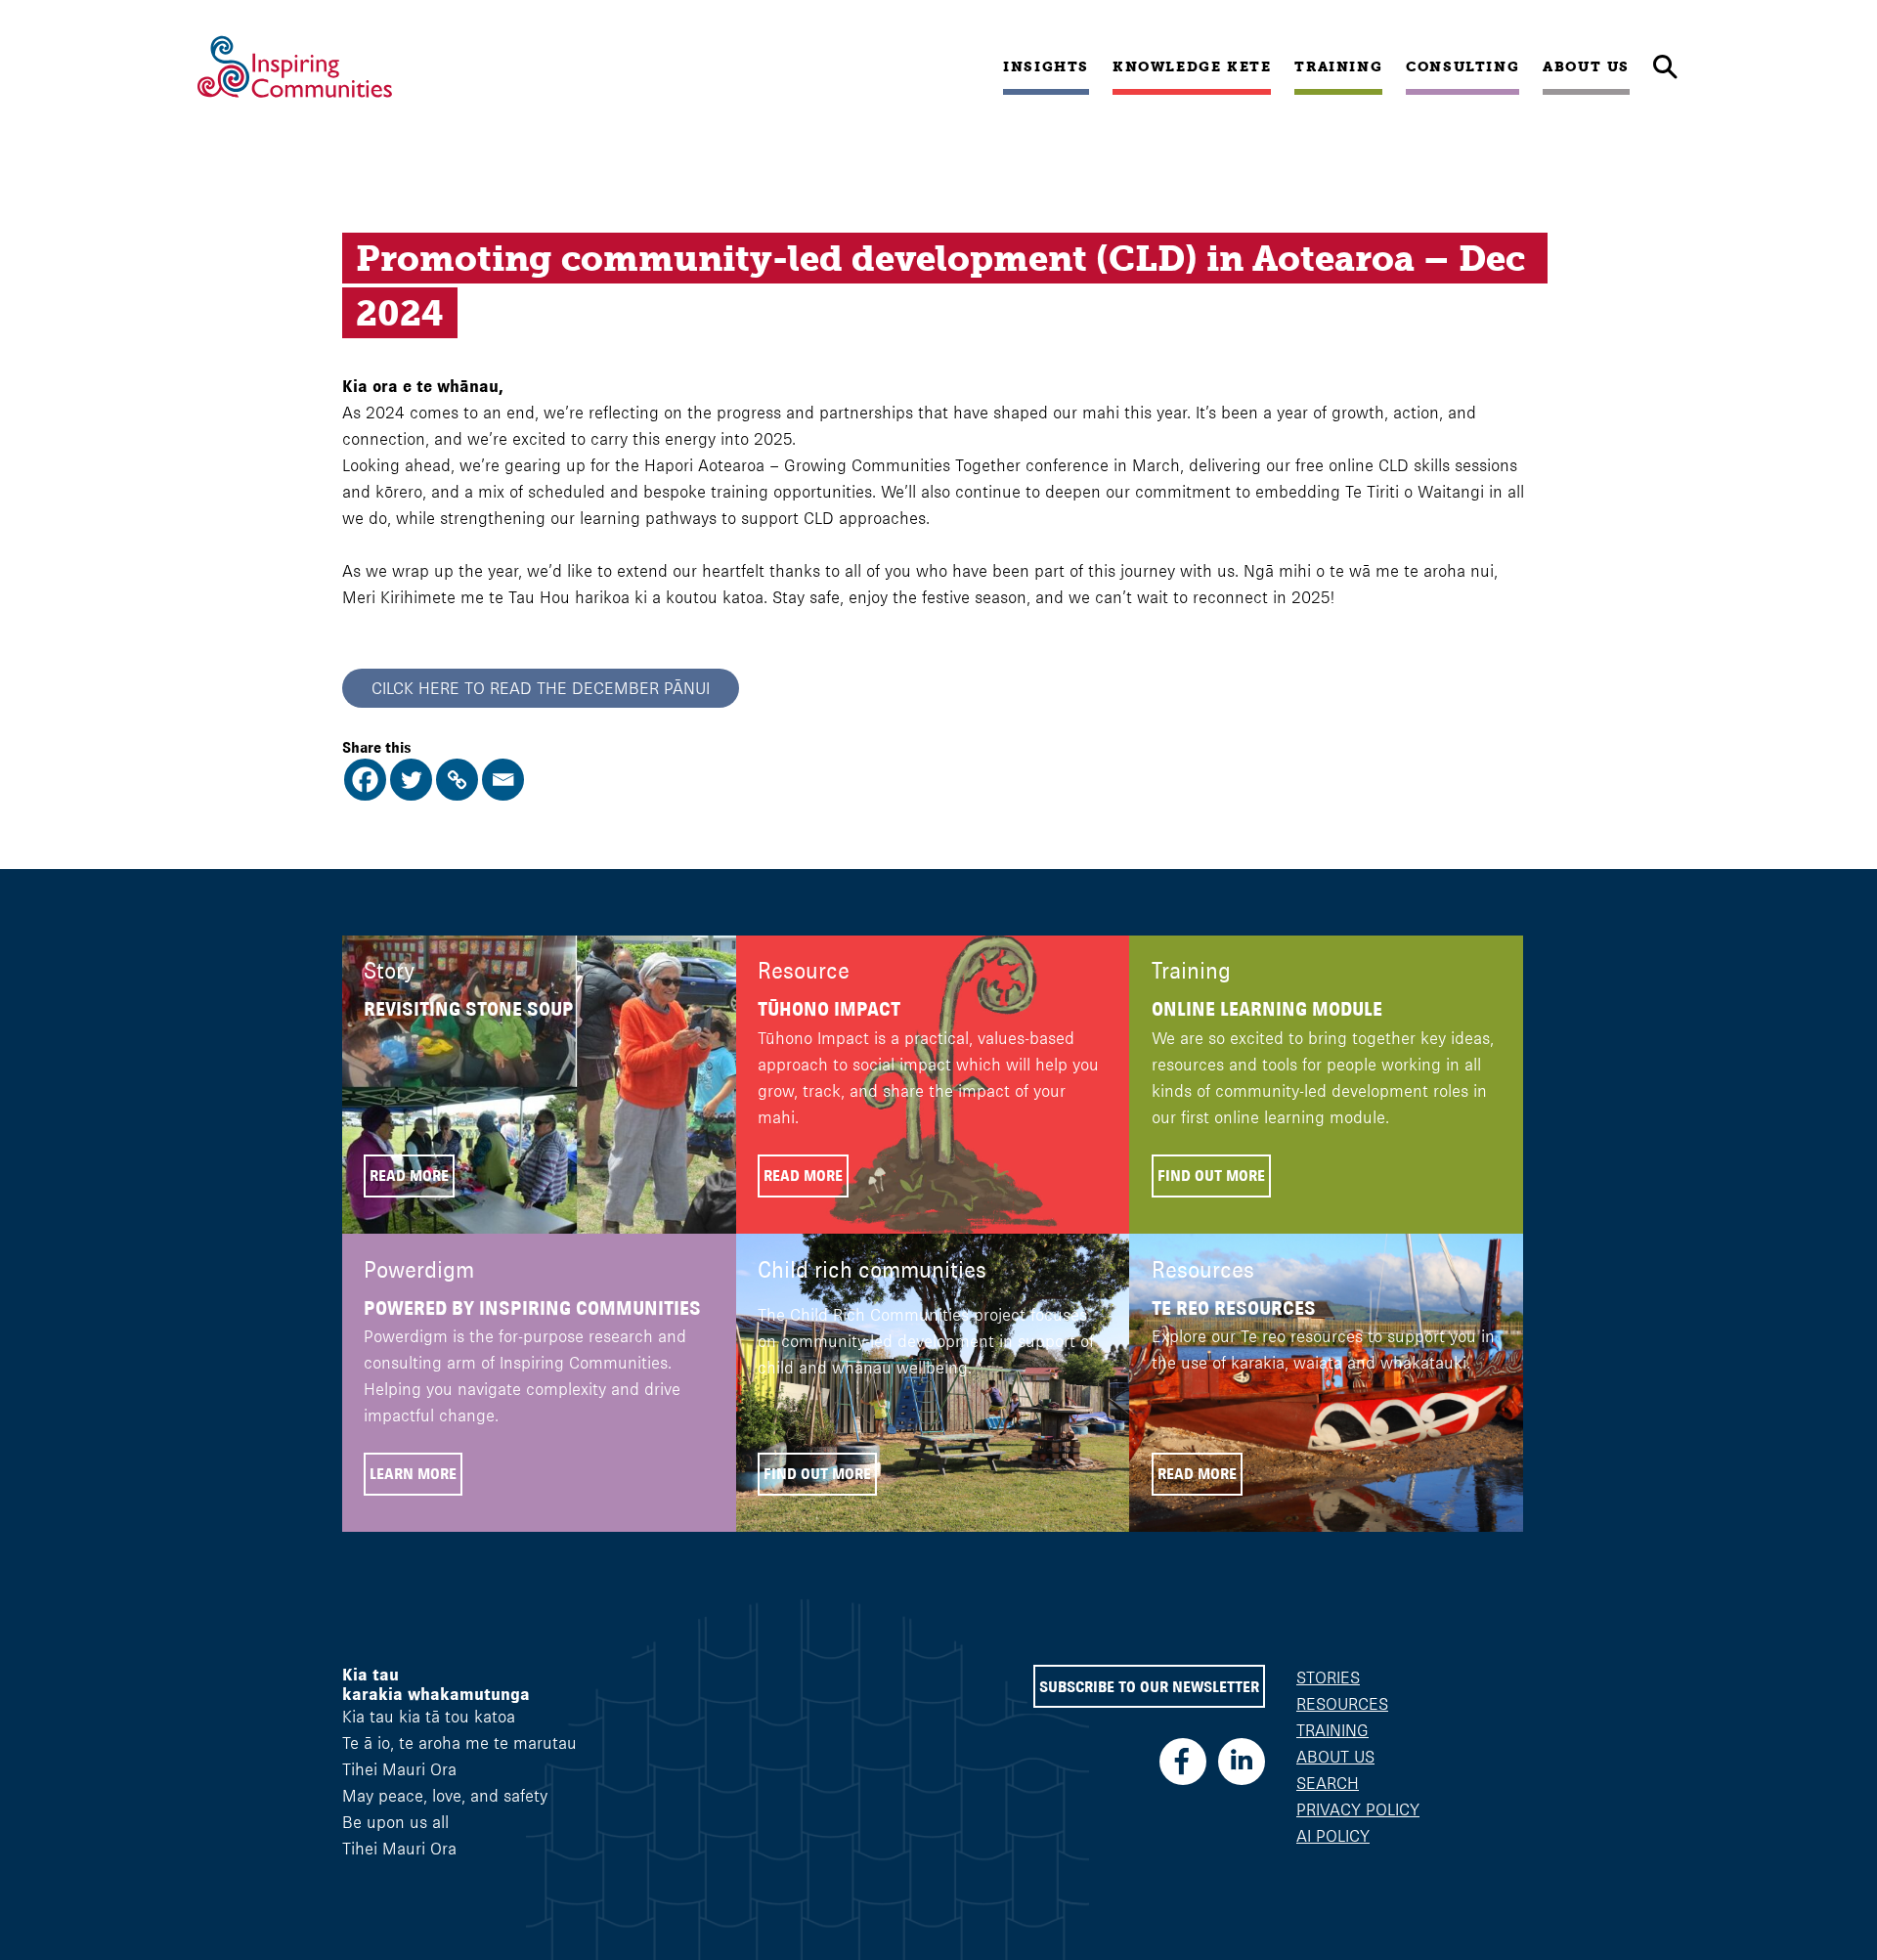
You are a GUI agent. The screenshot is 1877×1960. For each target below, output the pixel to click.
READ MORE (409, 1176)
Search (1328, 1783)
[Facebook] (365, 780)
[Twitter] (411, 780)
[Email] (503, 780)
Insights (1046, 66)
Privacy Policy (1358, 1809)
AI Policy (1333, 1836)
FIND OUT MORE (1211, 1176)
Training (1338, 66)
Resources (1342, 1704)
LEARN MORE (413, 1474)
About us (1586, 66)
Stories (1328, 1677)
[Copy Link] (457, 780)
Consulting (1462, 66)
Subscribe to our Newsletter (1149, 1687)
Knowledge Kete (1192, 66)
